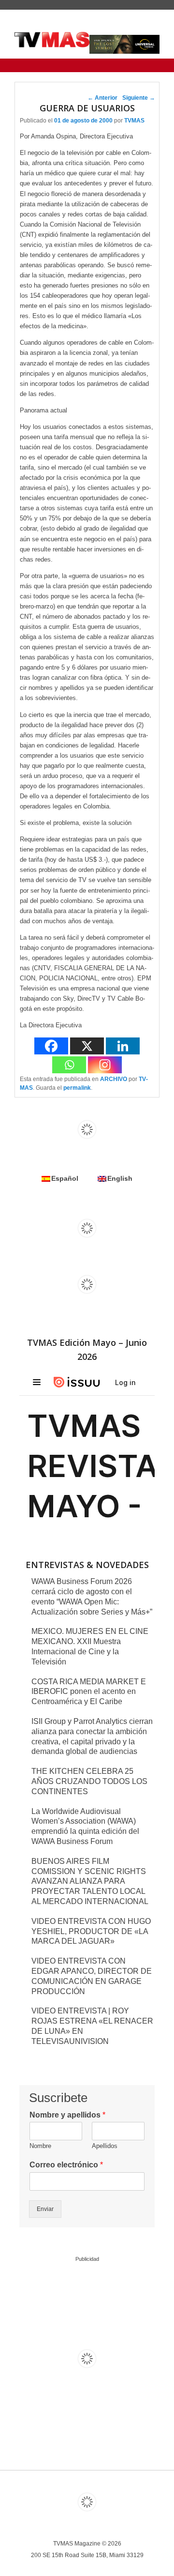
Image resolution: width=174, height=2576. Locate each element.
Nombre (40, 2146)
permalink (77, 1088)
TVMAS (134, 121)
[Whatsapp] (69, 1065)
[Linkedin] (123, 1046)
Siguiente (139, 98)
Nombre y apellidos (67, 2115)
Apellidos (105, 2146)
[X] (87, 1046)
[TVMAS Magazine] (52, 40)
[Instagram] (105, 1065)
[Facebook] (51, 1046)
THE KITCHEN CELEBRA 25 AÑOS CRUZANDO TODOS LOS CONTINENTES (89, 1781)
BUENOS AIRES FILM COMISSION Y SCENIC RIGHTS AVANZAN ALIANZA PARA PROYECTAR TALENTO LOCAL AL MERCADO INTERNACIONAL (90, 1881)
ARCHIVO (114, 1079)
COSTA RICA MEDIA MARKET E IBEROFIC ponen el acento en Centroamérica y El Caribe (89, 1692)
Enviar (45, 2209)
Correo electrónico (66, 2165)
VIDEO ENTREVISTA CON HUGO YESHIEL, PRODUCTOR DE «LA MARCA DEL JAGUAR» (91, 1931)
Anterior (102, 98)
